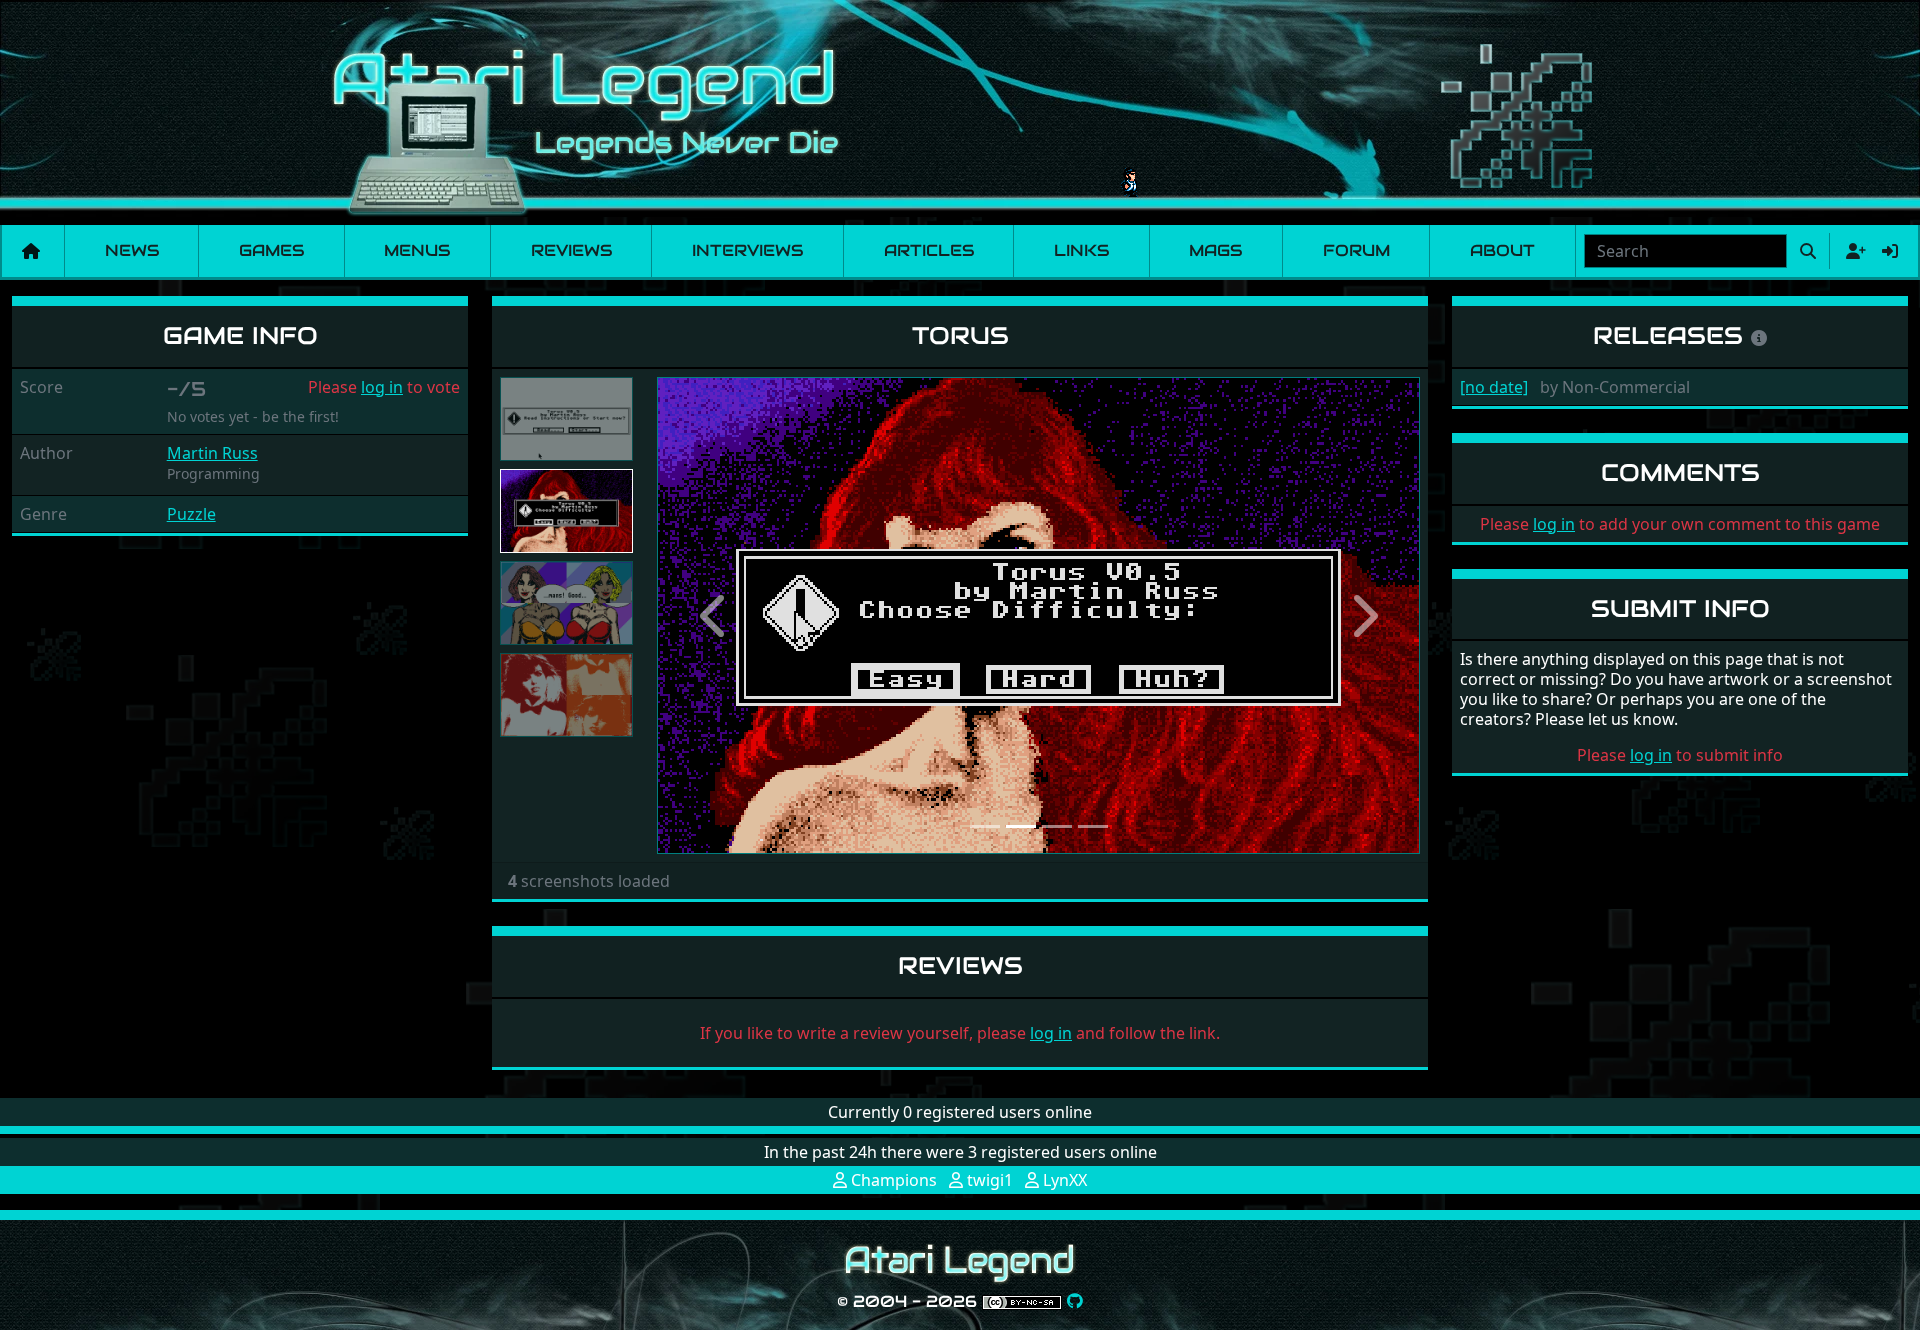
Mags (1215, 250)
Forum (1356, 250)
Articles (929, 250)
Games (271, 250)
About (1502, 250)
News (132, 250)
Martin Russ (212, 453)
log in (382, 387)
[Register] (1852, 251)
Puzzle (191, 514)
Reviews (571, 250)
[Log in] (1890, 251)
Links (1081, 250)
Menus (417, 250)
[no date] (1494, 387)
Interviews (747, 250)
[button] (714, 615)
